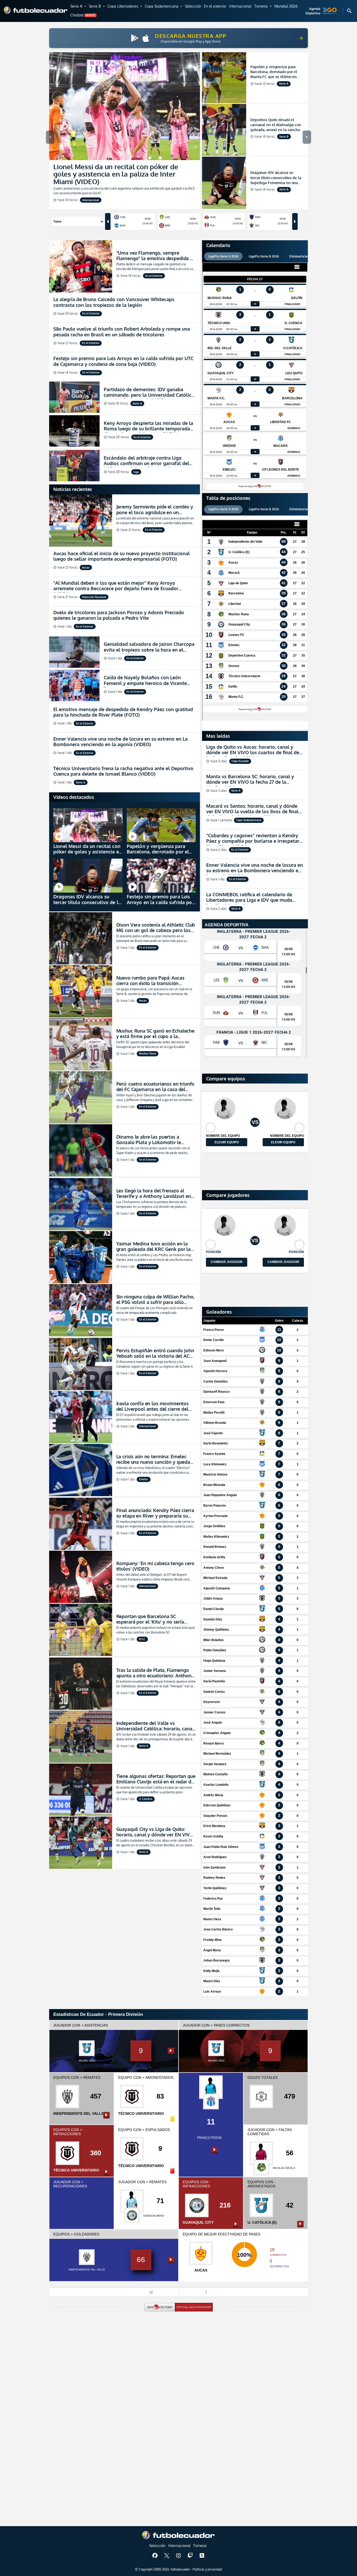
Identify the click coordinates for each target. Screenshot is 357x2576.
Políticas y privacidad (207, 2569)
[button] (79, 7)
